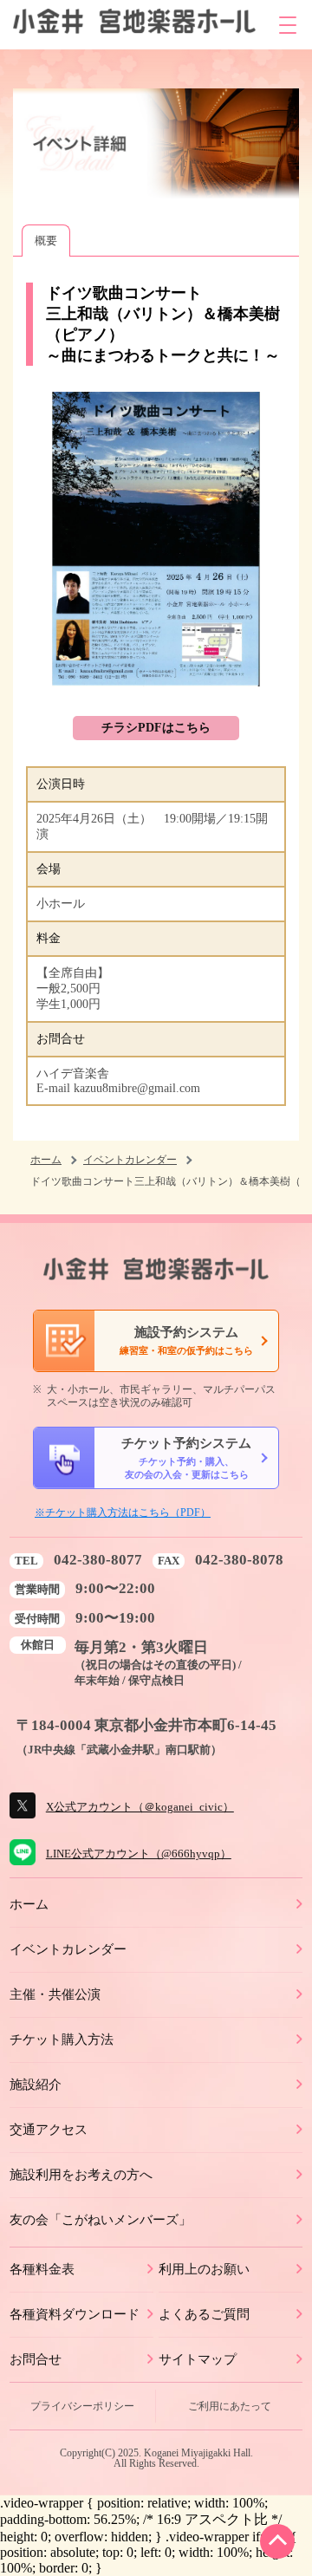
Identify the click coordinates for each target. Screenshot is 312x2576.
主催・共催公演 (55, 1994)
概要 (46, 241)
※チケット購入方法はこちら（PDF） (123, 1512)
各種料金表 (42, 2269)
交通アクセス (49, 2129)
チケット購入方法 (62, 2039)
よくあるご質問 (204, 2314)
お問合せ (36, 2359)
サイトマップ (198, 2359)
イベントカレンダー (130, 1160)
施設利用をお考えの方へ (81, 2174)
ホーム (46, 1160)
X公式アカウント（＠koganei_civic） (140, 1807)
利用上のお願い (204, 2269)
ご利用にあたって (230, 2406)
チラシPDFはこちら (156, 728)
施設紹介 (36, 2084)
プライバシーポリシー (82, 2406)
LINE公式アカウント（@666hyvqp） (139, 1854)
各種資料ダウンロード (75, 2314)
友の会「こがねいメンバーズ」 (101, 2219)
